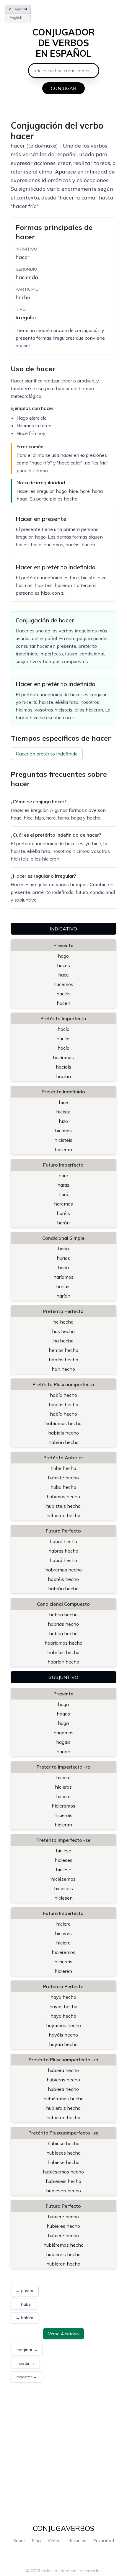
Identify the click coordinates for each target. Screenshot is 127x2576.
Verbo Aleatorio (63, 2334)
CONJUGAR (63, 88)
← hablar (25, 2318)
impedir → (25, 2363)
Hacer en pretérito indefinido (47, 754)
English (16, 18)
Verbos (55, 2541)
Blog (36, 2541)
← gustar (25, 2291)
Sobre (19, 2541)
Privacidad (104, 2541)
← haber (24, 2304)
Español (18, 9)
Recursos (77, 2541)
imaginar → (27, 2350)
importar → (26, 2377)
